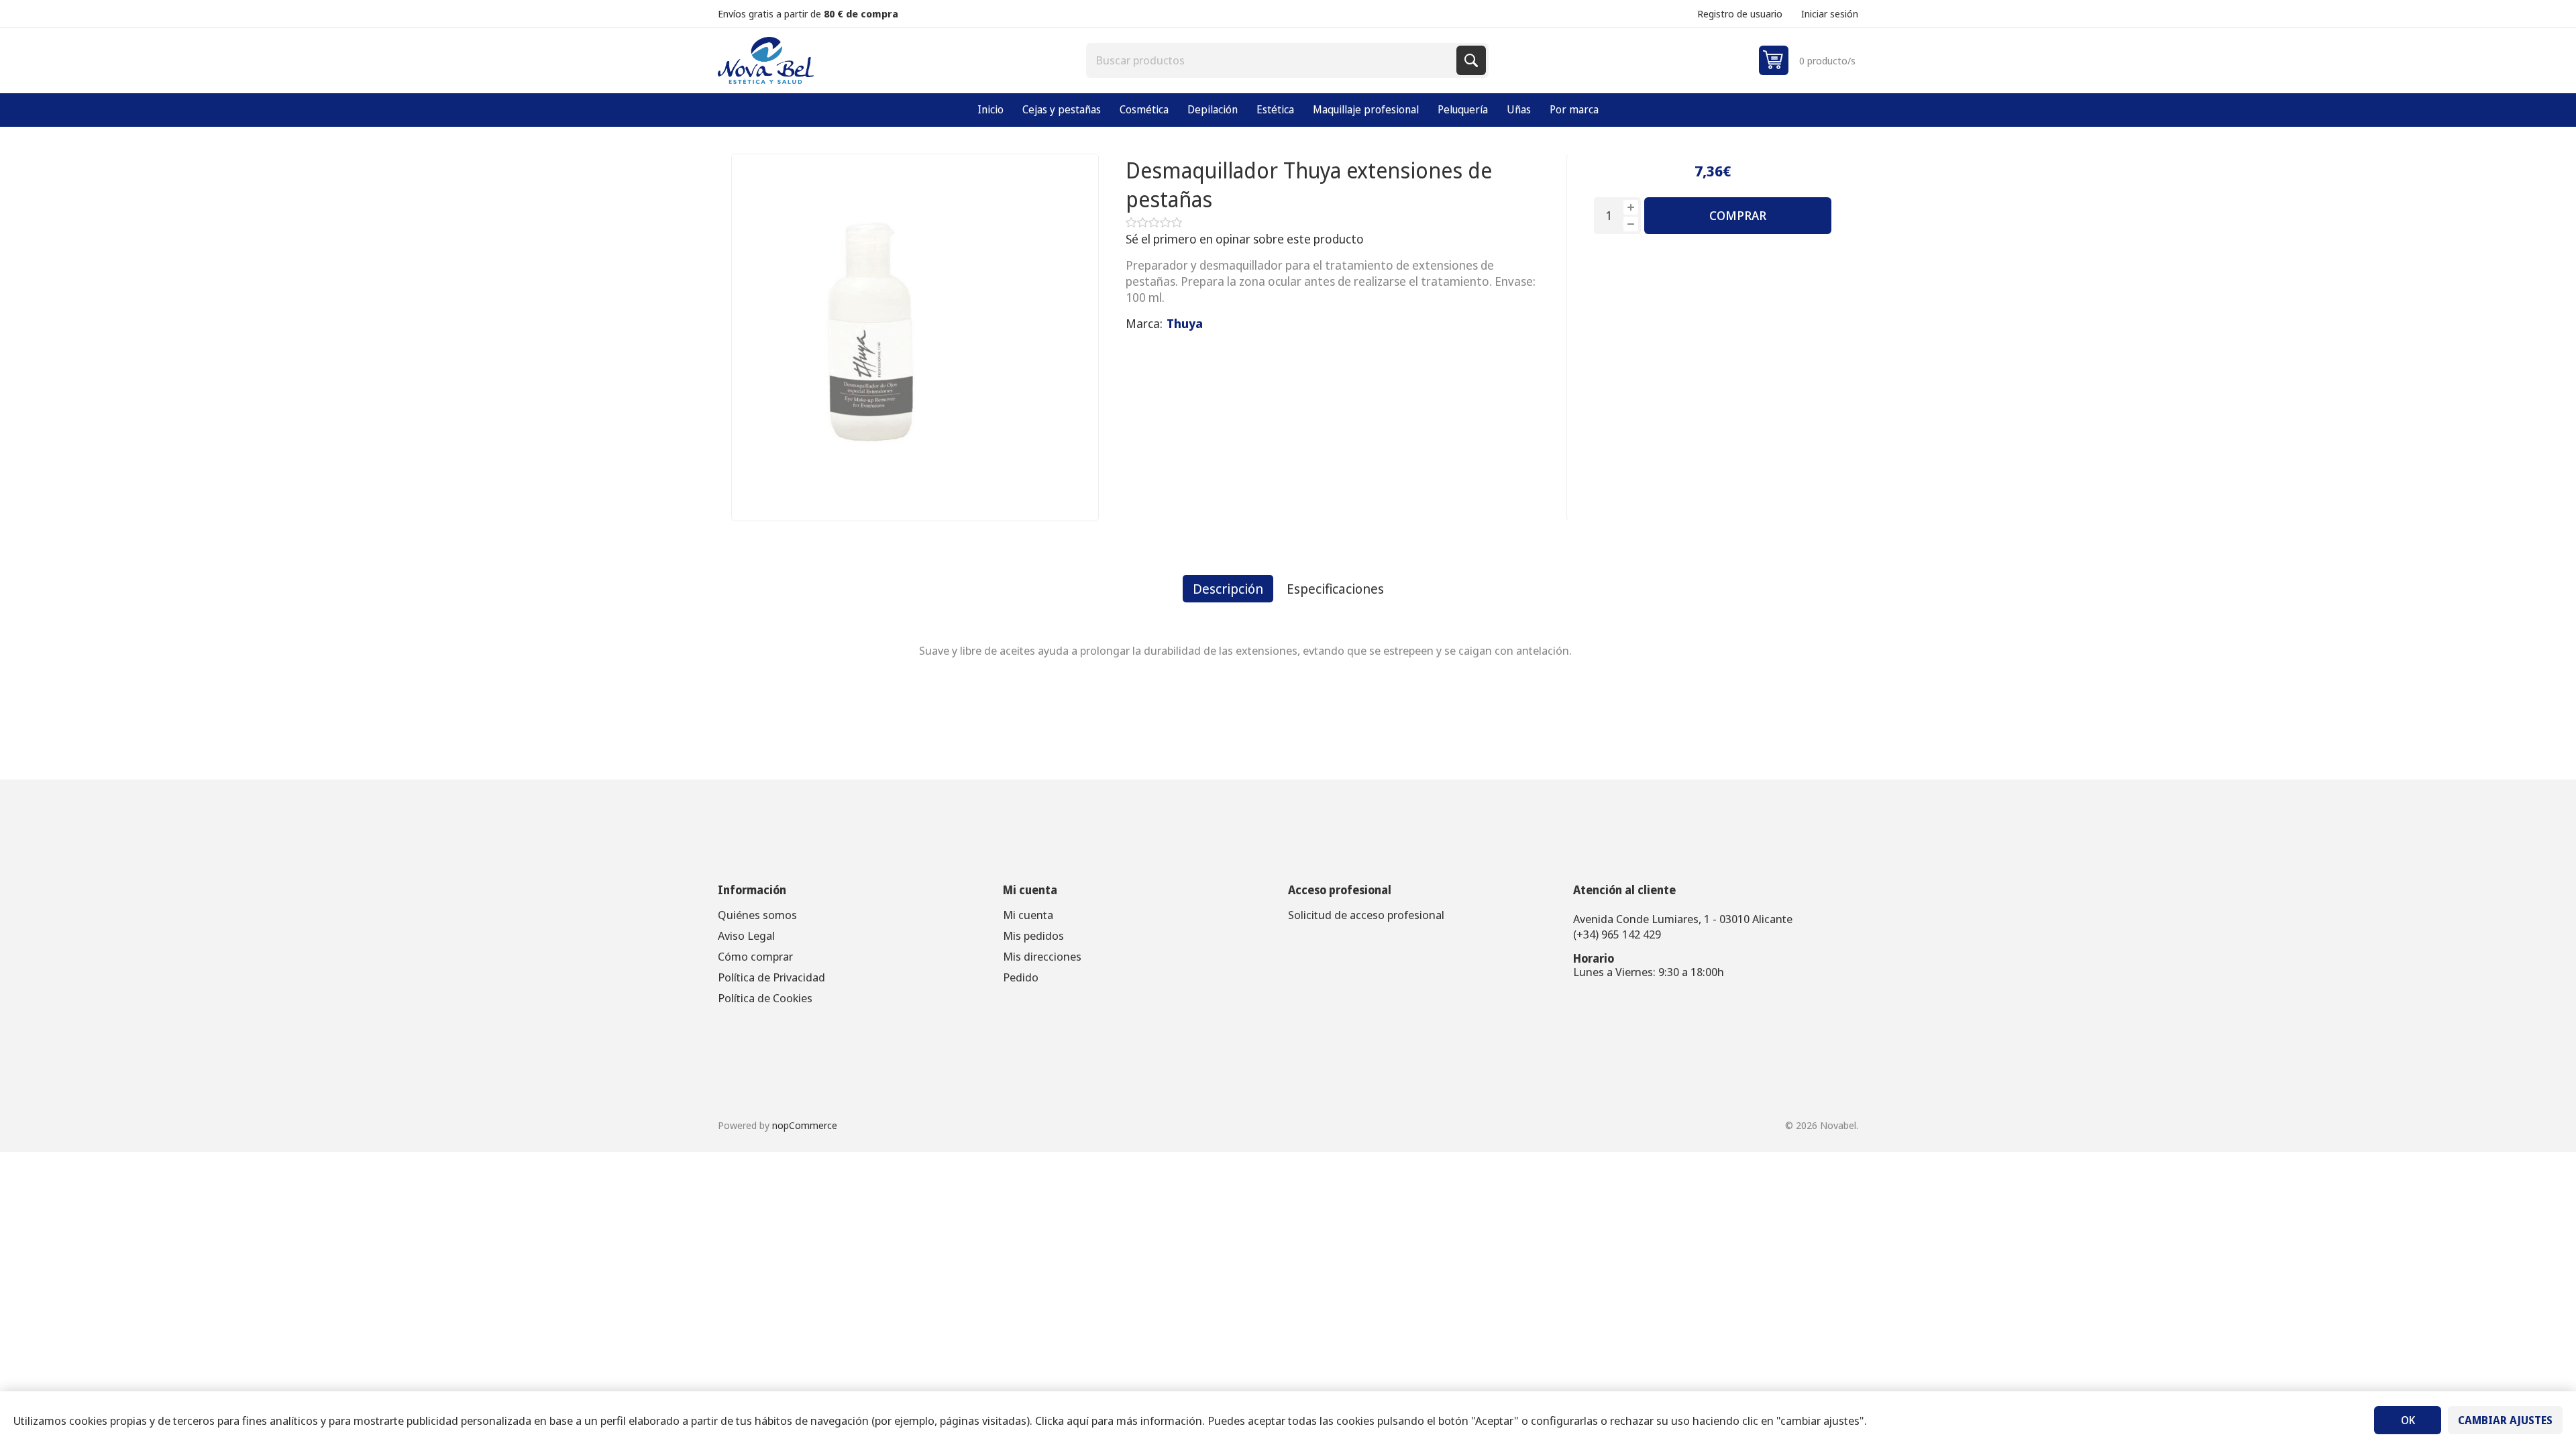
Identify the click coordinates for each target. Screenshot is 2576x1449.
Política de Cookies (765, 998)
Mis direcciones (1042, 956)
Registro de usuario (1740, 13)
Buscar (1471, 60)
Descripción (1228, 589)
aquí (1078, 1420)
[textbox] (1273, 60)
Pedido (1021, 977)
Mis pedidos (1033, 935)
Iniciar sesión (1830, 13)
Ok (2408, 1420)
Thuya (1185, 323)
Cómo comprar (755, 956)
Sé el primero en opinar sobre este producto (1245, 239)
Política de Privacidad (771, 977)
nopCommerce (805, 1125)
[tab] (1228, 589)
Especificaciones (1335, 589)
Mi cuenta (1028, 915)
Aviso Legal (746, 935)
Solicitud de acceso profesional (1366, 915)
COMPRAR (1738, 215)
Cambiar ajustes (2505, 1420)
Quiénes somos (757, 915)
